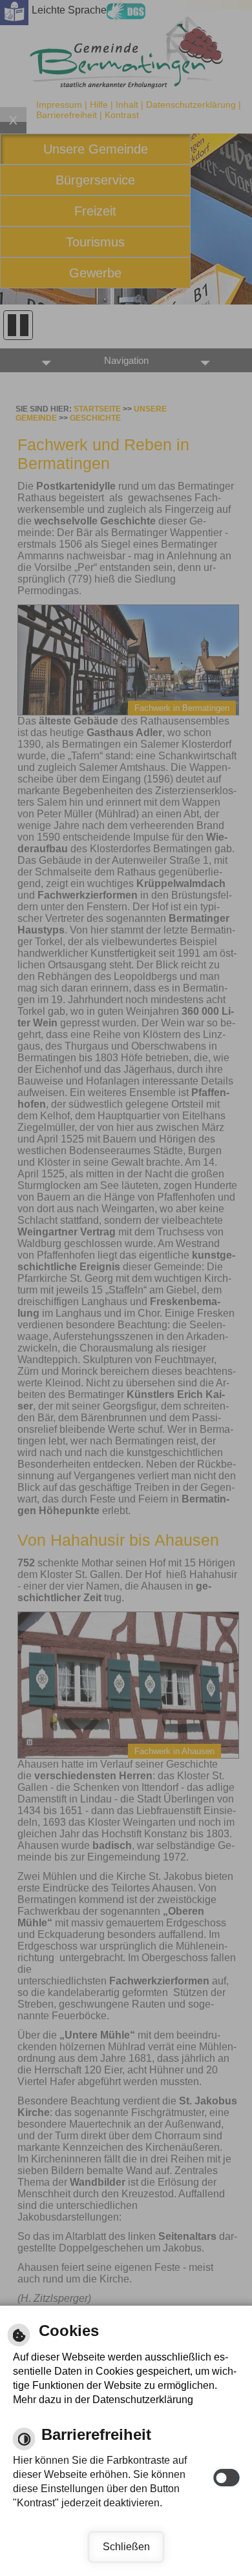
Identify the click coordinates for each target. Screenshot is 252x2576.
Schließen (126, 2547)
